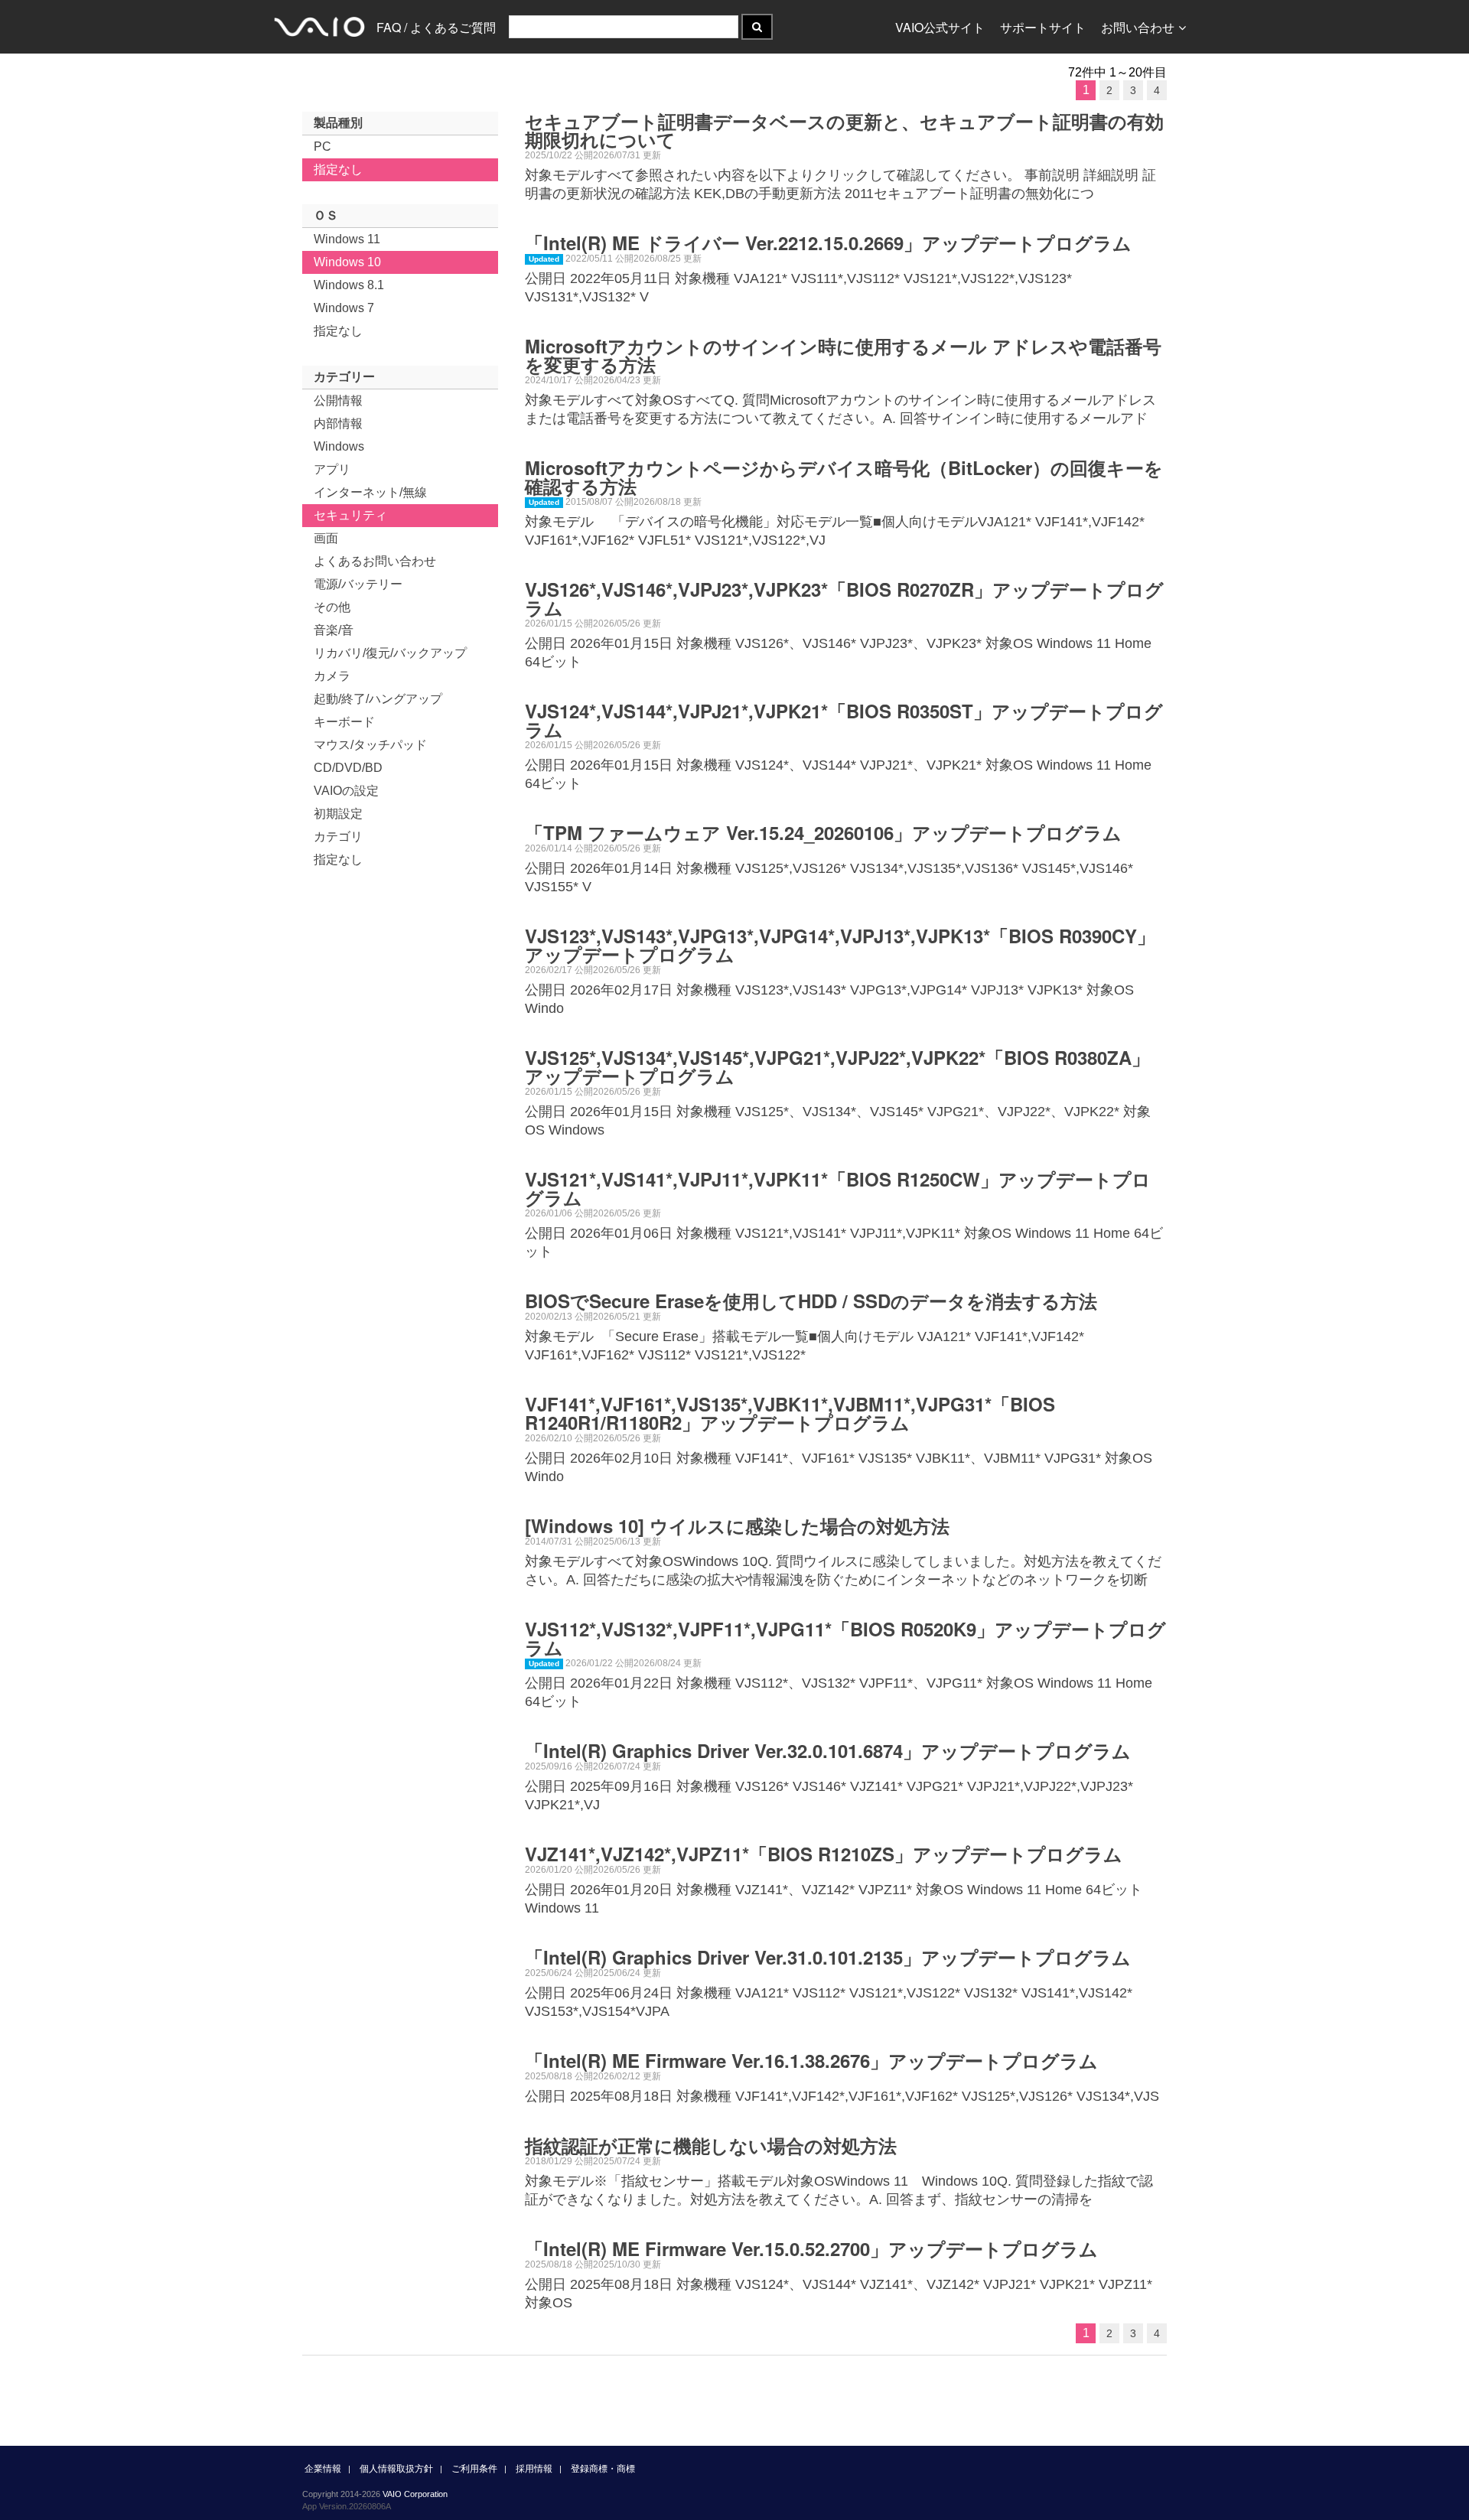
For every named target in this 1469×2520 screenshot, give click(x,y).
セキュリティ (350, 515)
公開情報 (338, 400)
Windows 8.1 (349, 285)
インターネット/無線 (370, 492)
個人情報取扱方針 (396, 2469)
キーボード (344, 722)
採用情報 (534, 2469)
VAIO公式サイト (940, 27)
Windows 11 (347, 239)
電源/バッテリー (358, 584)
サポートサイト (1043, 27)
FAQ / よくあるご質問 (436, 27)
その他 (332, 607)
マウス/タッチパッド (370, 745)
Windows (339, 446)
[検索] (757, 27)
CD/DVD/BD (348, 768)
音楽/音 (334, 630)
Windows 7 (344, 308)
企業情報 (323, 2469)
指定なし (338, 169)
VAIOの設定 (346, 791)
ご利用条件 (474, 2469)
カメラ (332, 676)
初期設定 (338, 814)
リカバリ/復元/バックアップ (390, 653)
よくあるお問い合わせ (375, 561)
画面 (326, 538)
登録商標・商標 (603, 2469)
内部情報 (338, 423)
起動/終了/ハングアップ (378, 699)
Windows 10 (347, 262)
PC (322, 147)
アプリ (332, 469)
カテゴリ (338, 837)
